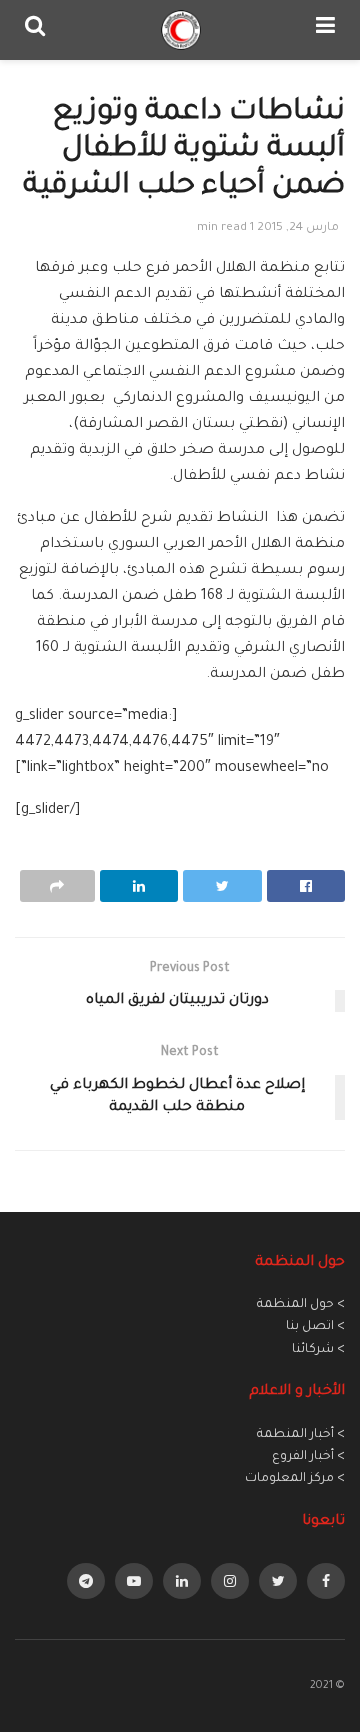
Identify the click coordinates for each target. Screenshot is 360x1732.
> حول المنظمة (301, 1305)
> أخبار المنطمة (301, 1435)
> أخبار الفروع (308, 1457)
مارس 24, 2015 (298, 228)
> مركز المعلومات (295, 1479)
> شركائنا (318, 1350)
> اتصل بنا (315, 1327)
